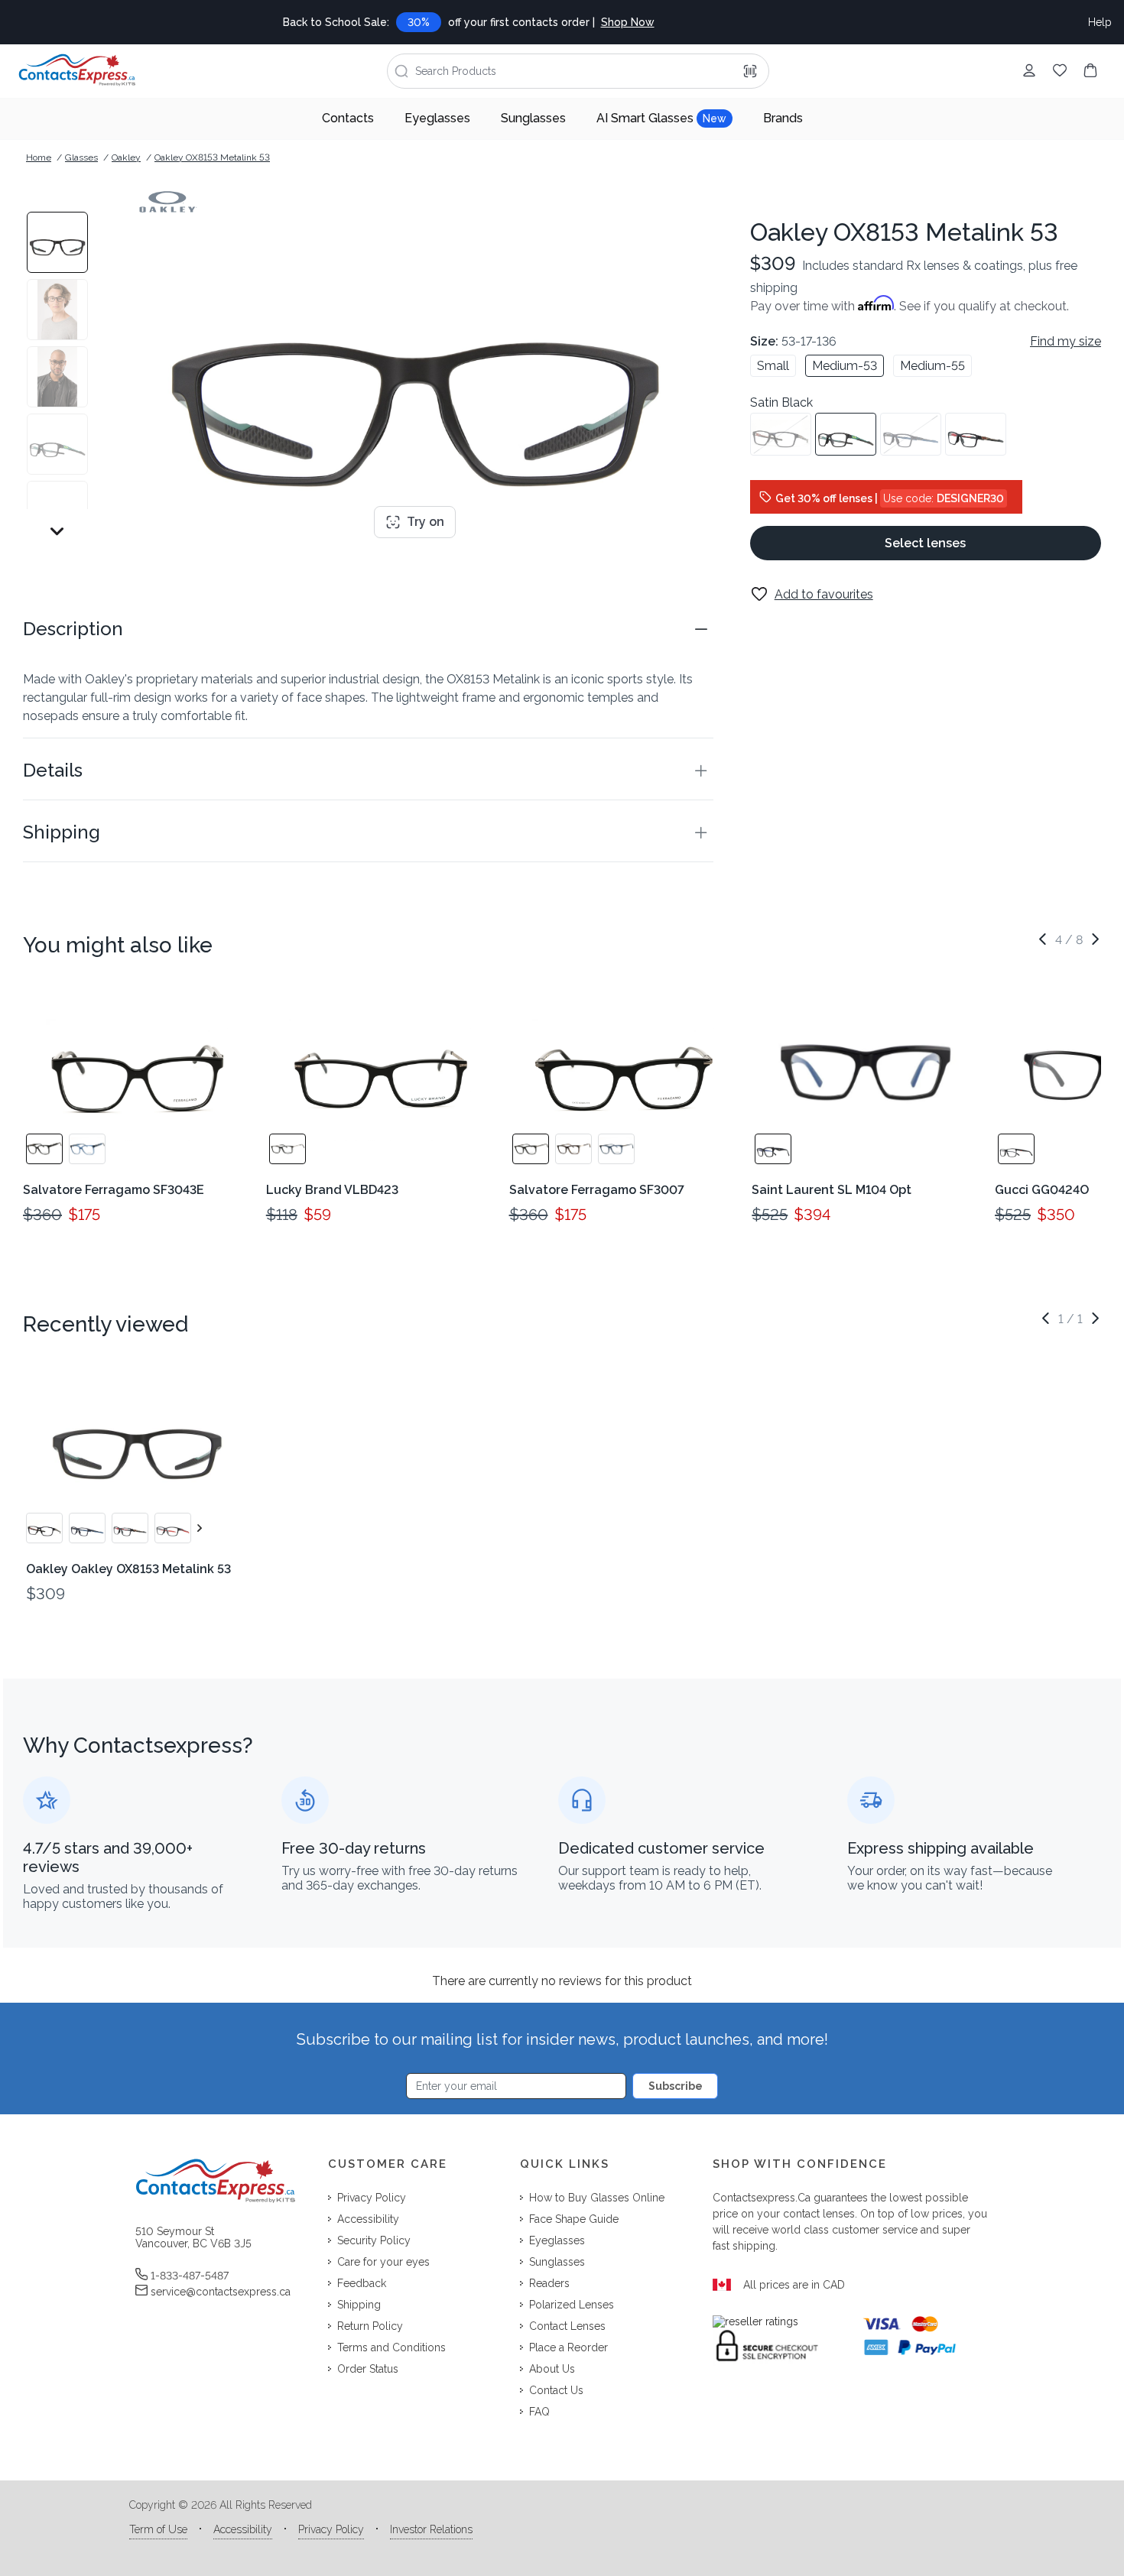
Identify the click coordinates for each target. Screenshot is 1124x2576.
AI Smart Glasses (661, 118)
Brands (783, 118)
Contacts (348, 118)
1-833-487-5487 (190, 2276)
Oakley (126, 157)
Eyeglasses (437, 118)
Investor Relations (431, 2529)
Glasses (81, 157)
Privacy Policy (331, 2529)
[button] (368, 629)
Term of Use (158, 2529)
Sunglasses (533, 118)
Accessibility (243, 2529)
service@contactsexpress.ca (221, 2292)
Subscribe (676, 2086)
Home (39, 157)
